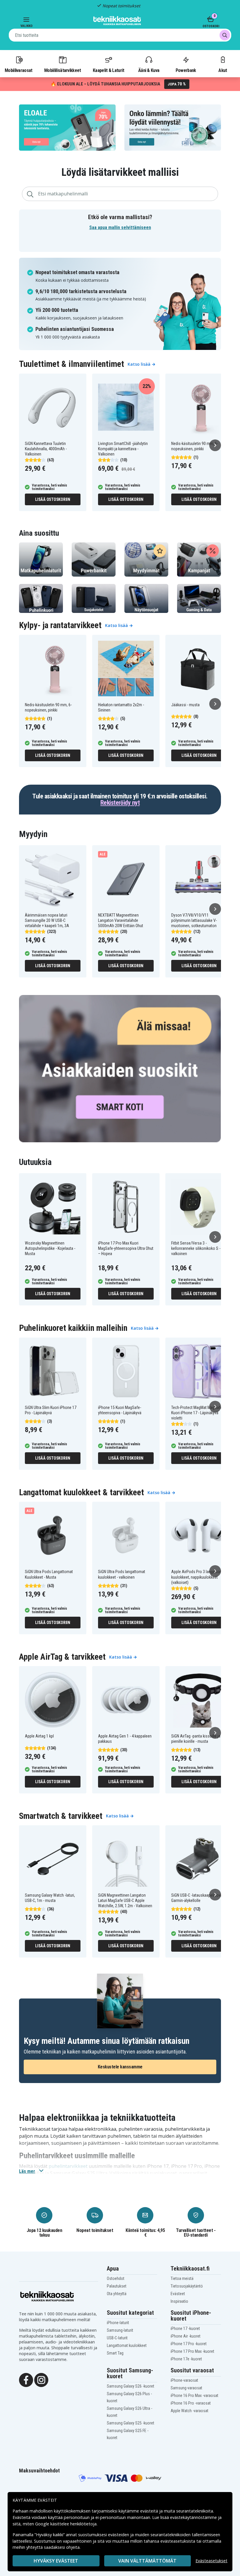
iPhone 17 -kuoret (185, 2328)
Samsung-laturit (120, 2330)
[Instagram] (41, 2379)
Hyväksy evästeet (56, 2561)
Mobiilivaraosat (19, 70)
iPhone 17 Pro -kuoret (189, 2344)
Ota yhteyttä (117, 2294)
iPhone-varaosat (184, 2380)
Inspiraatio (179, 2301)
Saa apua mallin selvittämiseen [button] (120, 227)
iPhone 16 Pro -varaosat (191, 2403)
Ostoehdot (116, 2278)
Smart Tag (115, 2353)
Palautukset (117, 2286)
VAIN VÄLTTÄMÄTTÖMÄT (147, 2561)
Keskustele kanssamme (120, 2067)
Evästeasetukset (211, 2561)
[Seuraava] (215, 445)
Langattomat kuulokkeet (127, 2345)
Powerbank (186, 70)
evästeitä (150, 2511)
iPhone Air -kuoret (186, 2336)
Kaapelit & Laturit (109, 70)
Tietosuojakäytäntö (187, 2286)
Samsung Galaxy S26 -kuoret (131, 2386)
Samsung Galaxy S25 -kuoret (131, 2423)
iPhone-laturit (118, 2323)
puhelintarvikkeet (68, 2166)
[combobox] (120, 35)
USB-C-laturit (117, 2338)
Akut (223, 70)
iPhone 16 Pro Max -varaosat (194, 2395)
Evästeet (178, 2294)
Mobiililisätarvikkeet (63, 70)
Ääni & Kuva (149, 70)
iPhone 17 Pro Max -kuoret (192, 2351)
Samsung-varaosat (186, 2388)
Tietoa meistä (182, 2278)
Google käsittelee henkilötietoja (66, 2524)
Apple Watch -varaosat (190, 2411)
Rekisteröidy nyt (120, 803)
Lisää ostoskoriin (53, 499)
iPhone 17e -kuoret (186, 2359)
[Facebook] (26, 2379)
